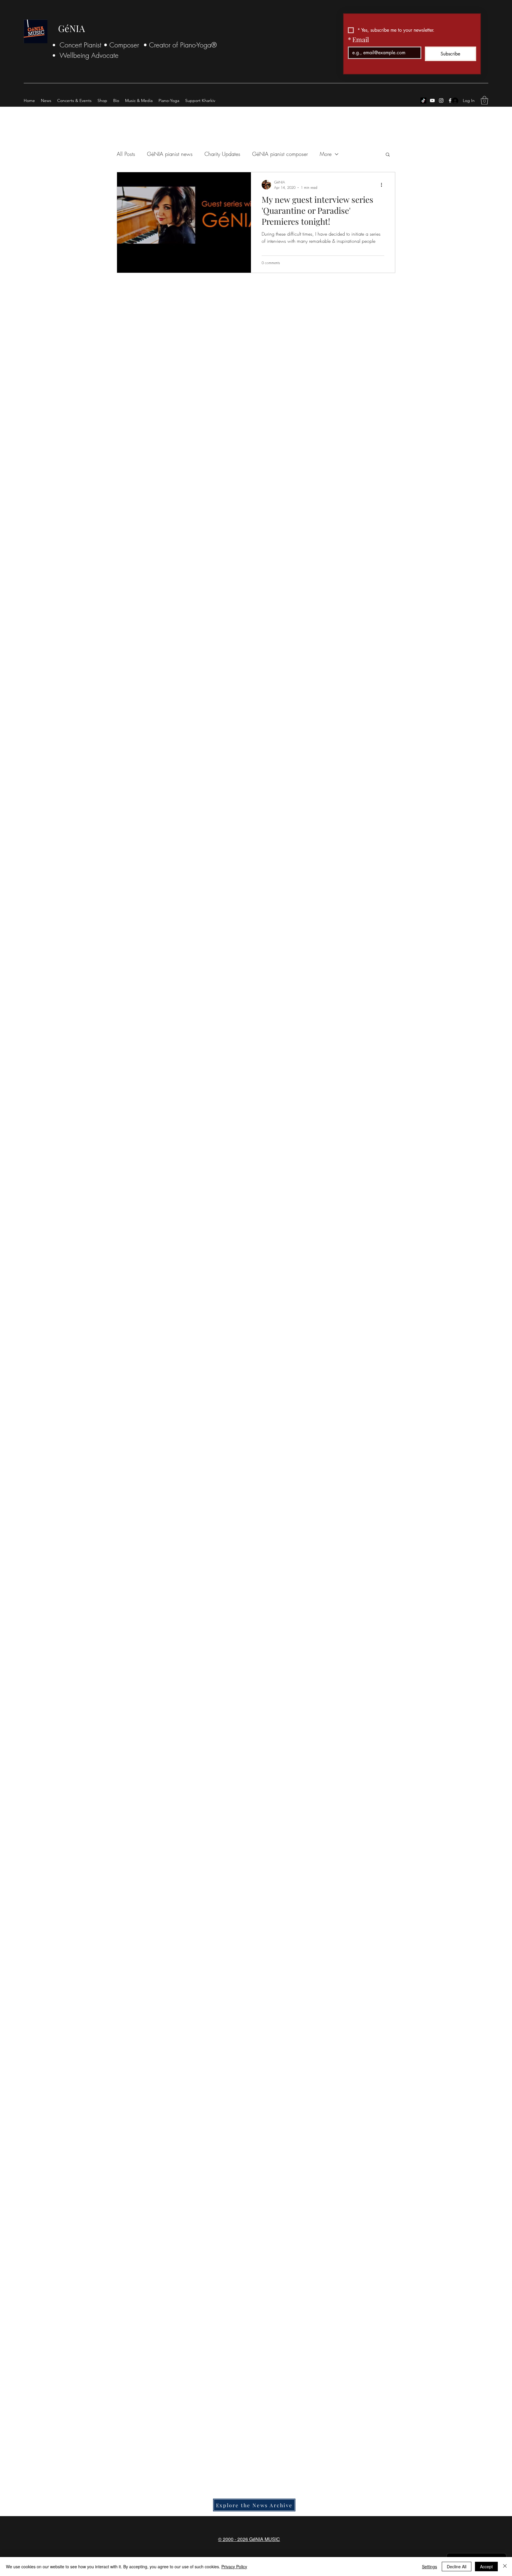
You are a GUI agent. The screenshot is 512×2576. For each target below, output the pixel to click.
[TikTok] (423, 100)
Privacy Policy (234, 2567)
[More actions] (383, 185)
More (326, 154)
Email (358, 39)
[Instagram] (441, 100)
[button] (484, 100)
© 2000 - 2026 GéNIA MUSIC (249, 2539)
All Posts (126, 154)
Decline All (457, 2567)
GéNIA (72, 28)
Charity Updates (222, 154)
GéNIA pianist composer (280, 154)
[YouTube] (432, 100)
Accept (486, 2567)
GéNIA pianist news (170, 154)
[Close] (505, 2567)
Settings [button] (429, 2567)
